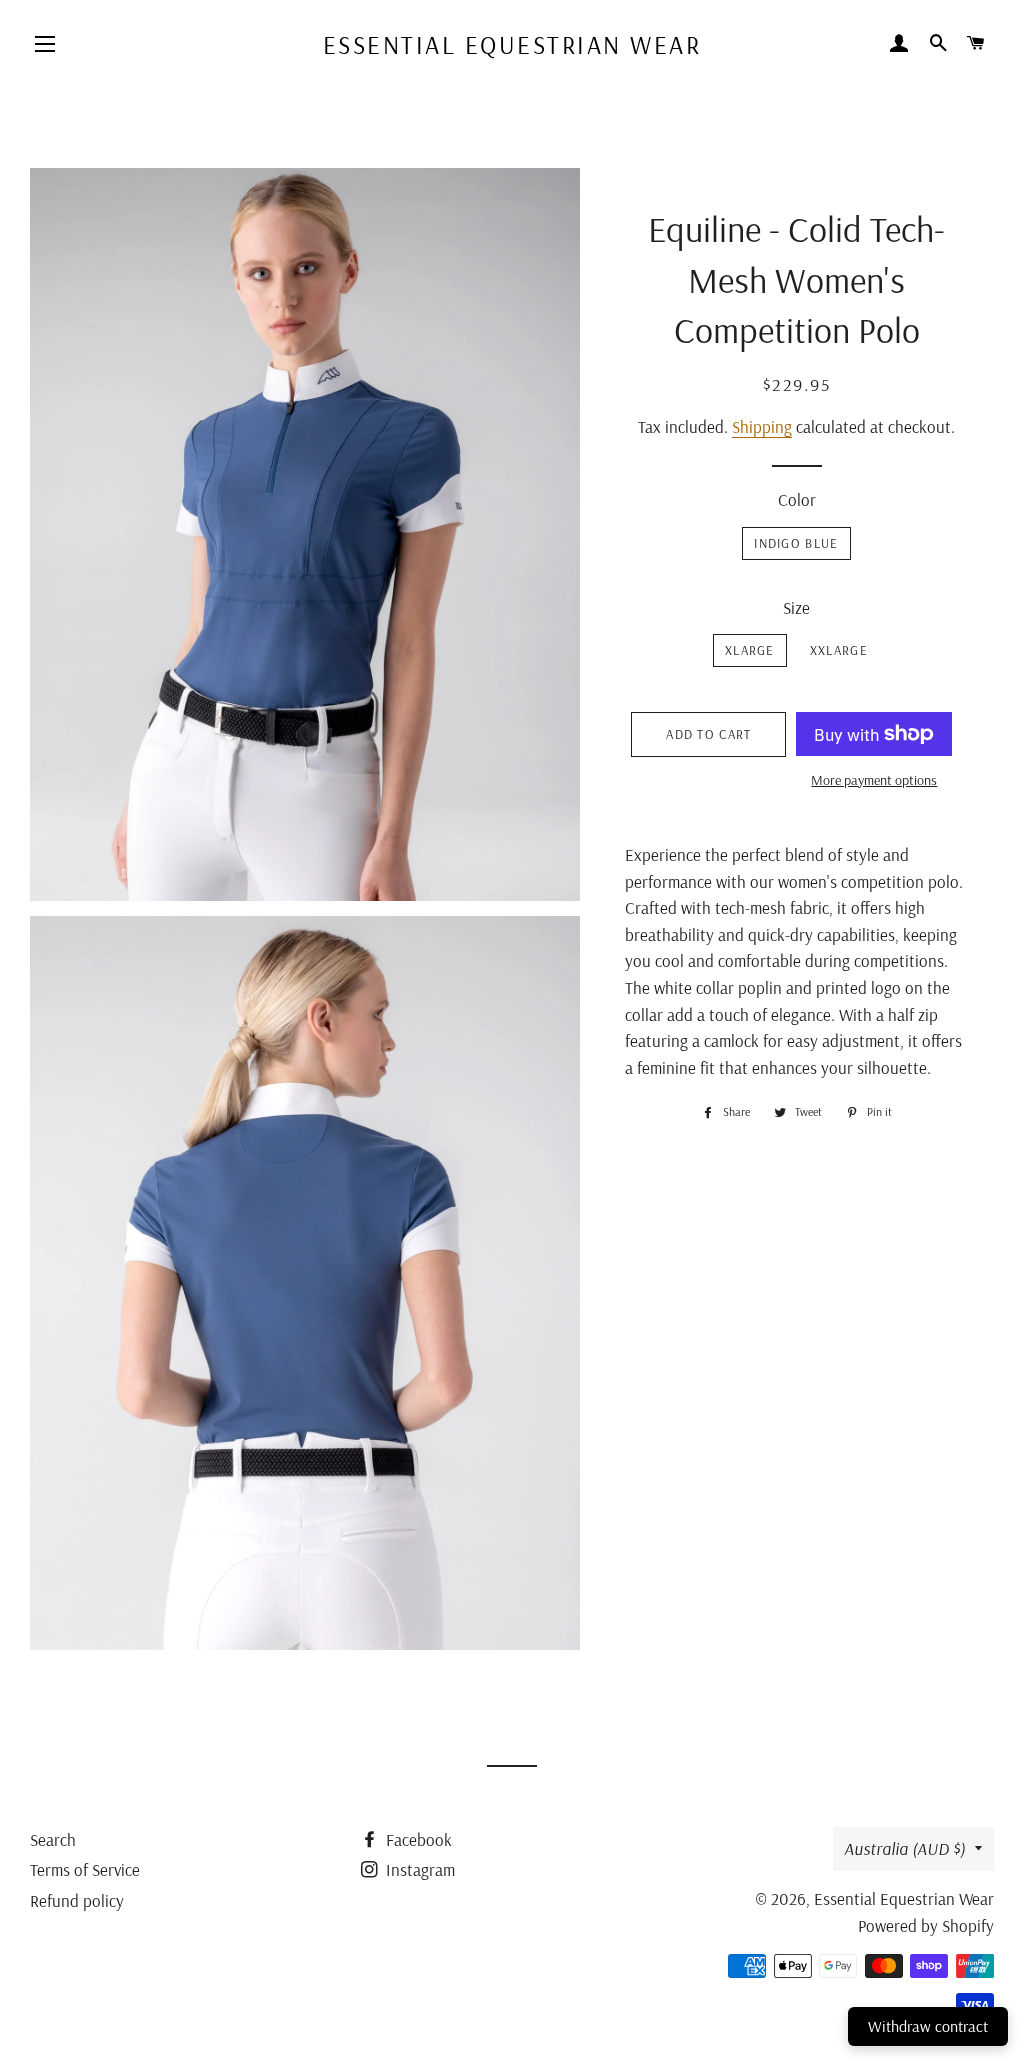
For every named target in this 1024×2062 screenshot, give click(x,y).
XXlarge (839, 650)
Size (796, 607)
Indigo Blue (796, 543)
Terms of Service (85, 1869)
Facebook (417, 1839)
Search (53, 1839)
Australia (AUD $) (904, 1848)
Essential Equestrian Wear (512, 44)
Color (797, 499)
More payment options (874, 780)
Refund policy (77, 1900)
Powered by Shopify (926, 1925)
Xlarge (750, 650)
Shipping (762, 426)
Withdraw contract (928, 2026)
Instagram (418, 1869)
